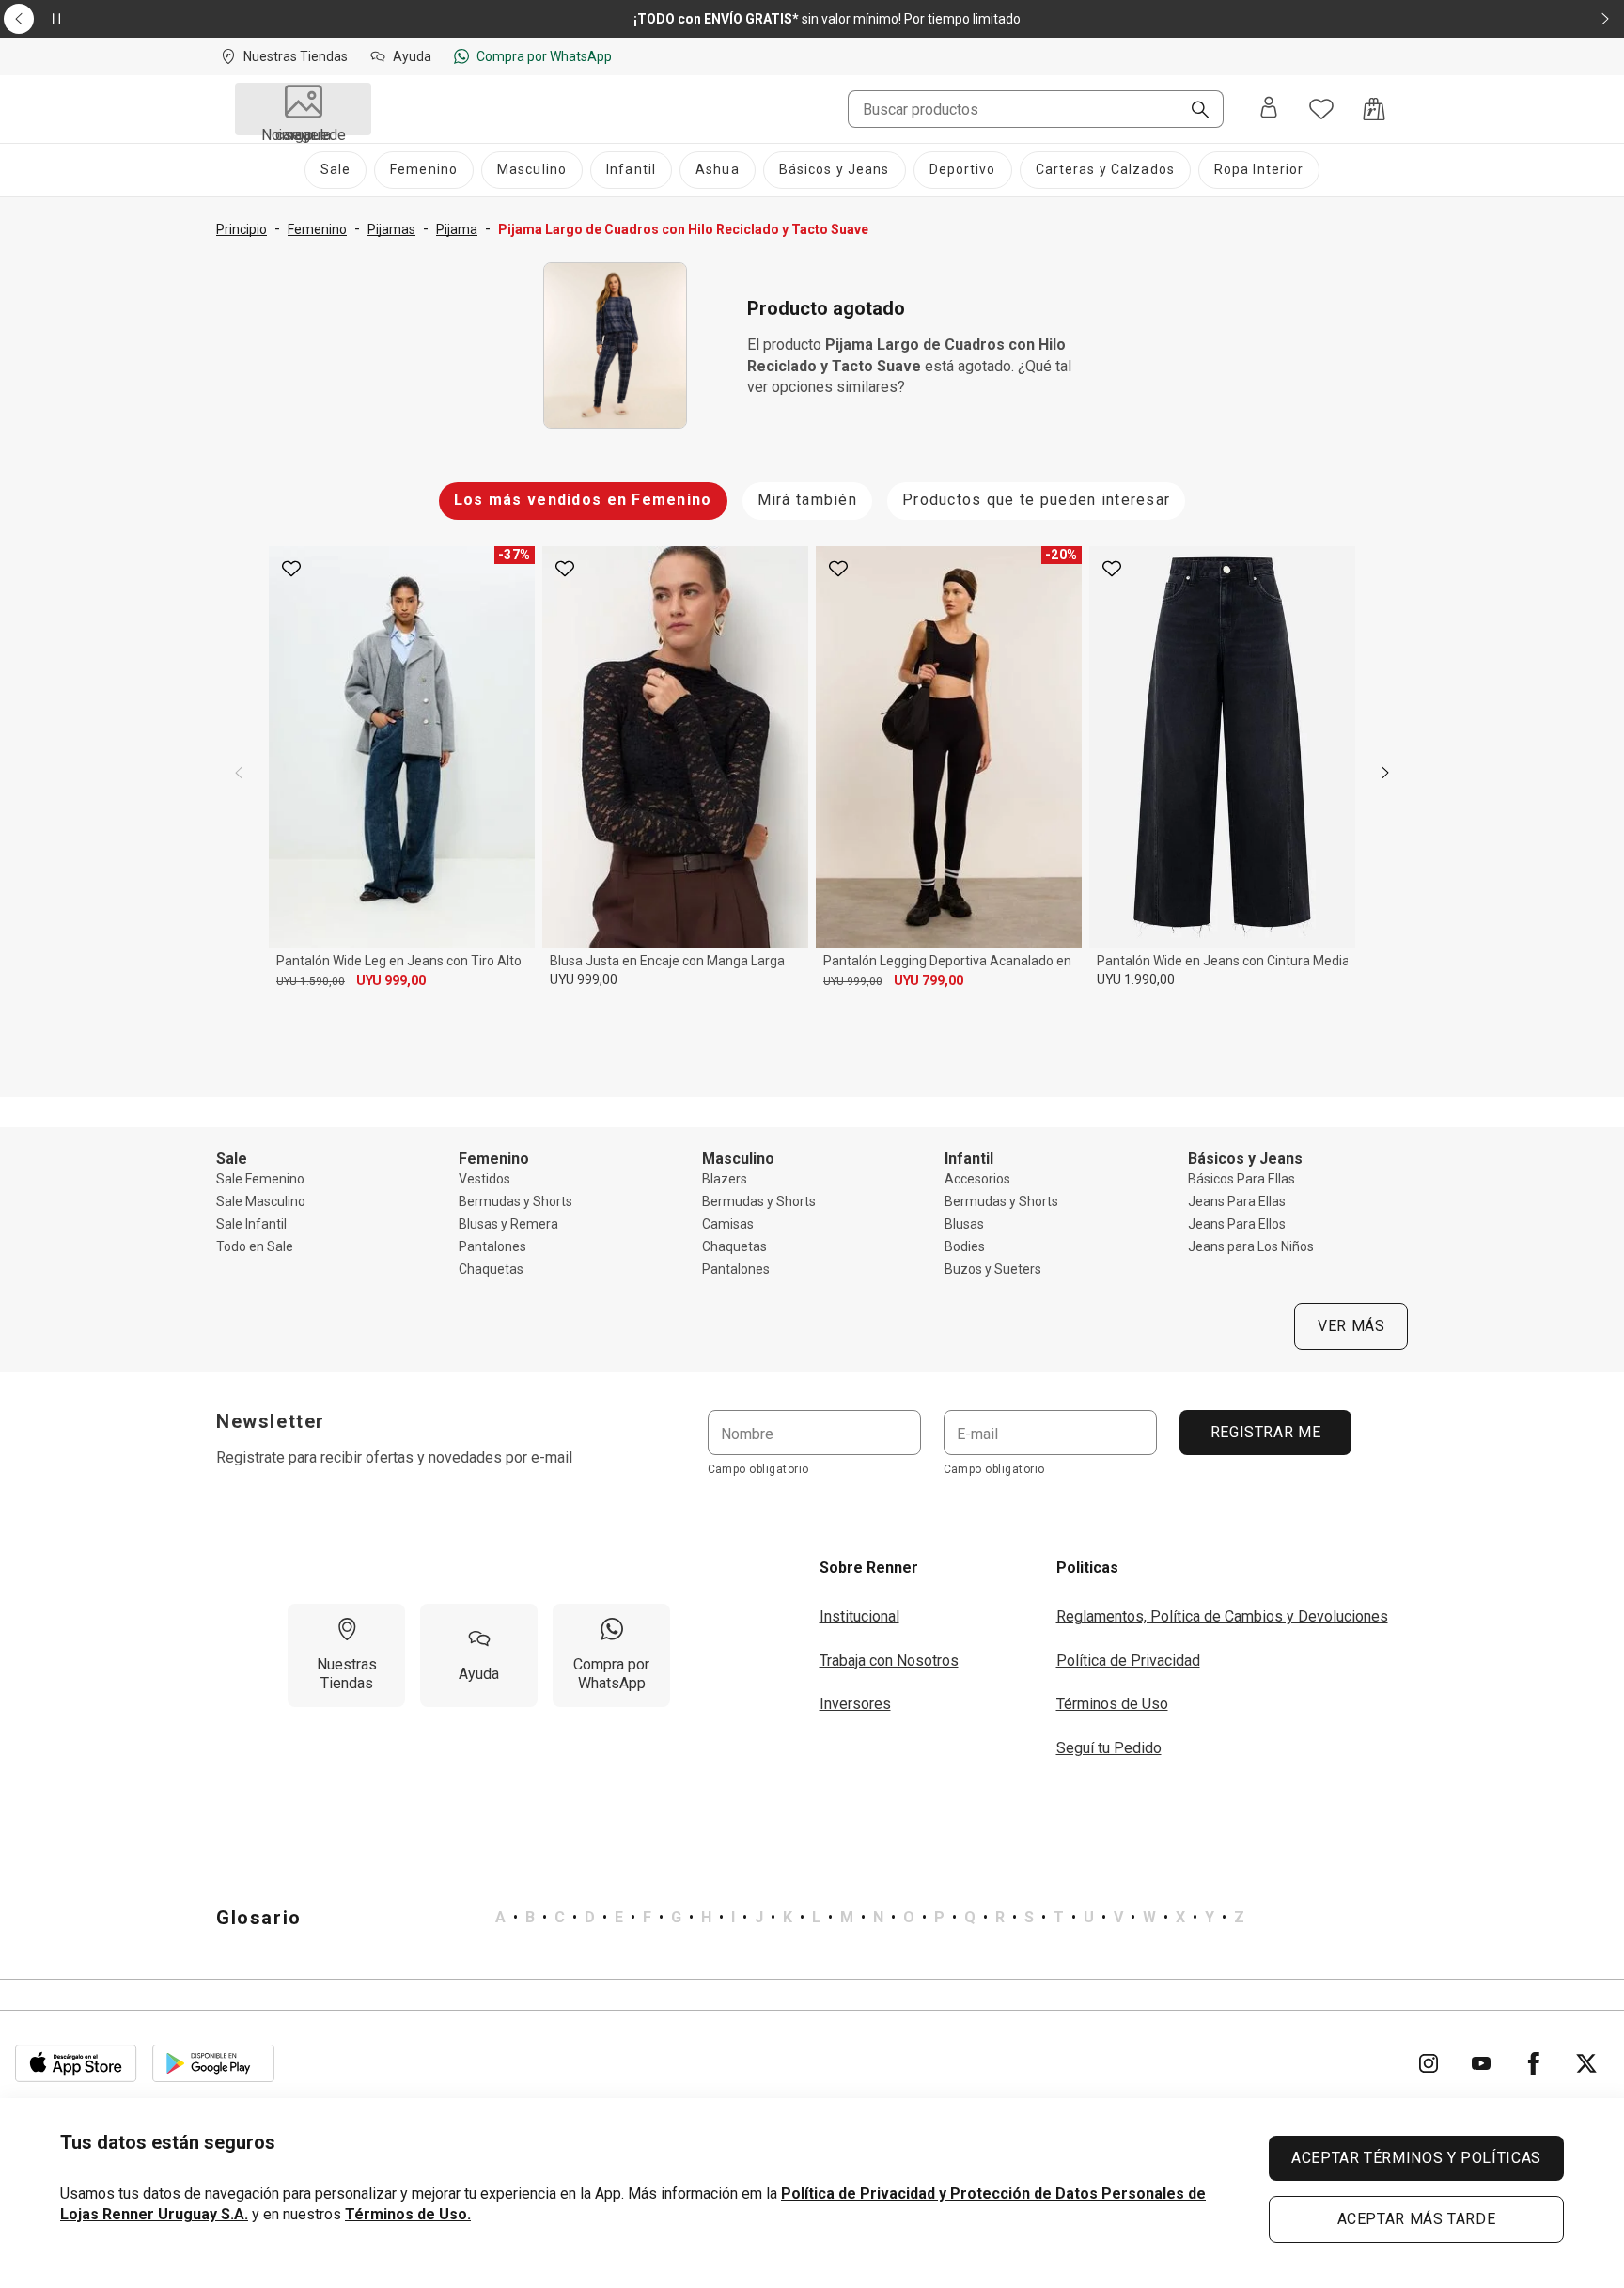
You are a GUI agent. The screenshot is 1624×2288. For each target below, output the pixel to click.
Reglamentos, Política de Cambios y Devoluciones (1222, 1616)
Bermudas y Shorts (515, 1201)
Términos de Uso (1112, 1704)
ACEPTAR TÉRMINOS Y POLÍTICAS (1416, 2158)
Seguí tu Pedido (1109, 1748)
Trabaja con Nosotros (889, 1661)
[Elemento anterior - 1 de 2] (19, 19)
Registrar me (1265, 1432)
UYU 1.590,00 (311, 981)
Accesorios (977, 1179)
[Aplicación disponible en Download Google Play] (213, 2063)
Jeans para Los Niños (1251, 1246)
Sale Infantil (251, 1224)
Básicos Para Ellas (1241, 1179)
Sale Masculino (261, 1201)
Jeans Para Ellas (1237, 1201)
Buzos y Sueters (993, 1269)
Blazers (725, 1179)
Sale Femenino (260, 1179)
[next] (1385, 773)
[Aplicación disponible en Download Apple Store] (76, 2063)
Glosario (259, 1918)
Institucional (859, 1616)
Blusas (964, 1224)
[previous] (239, 773)
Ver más (1351, 1326)
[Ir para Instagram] (1429, 2063)
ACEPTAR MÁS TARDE (1417, 2219)
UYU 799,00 (929, 980)
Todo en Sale (255, 1246)
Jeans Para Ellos (1237, 1224)
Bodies (965, 1246)
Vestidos (484, 1179)
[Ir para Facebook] (1534, 2063)
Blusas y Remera (508, 1224)
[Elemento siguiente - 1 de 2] (1605, 19)
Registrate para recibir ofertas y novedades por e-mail (394, 1457)
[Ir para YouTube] (1481, 2063)
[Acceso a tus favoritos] (1321, 109)
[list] (870, 1918)
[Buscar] (1193, 111)
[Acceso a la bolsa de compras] (1374, 109)
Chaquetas (491, 1269)
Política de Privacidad (1128, 1661)
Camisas (728, 1224)
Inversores (855, 1704)
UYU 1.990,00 (1136, 979)
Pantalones (492, 1246)
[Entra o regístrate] (1269, 109)
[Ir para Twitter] (1586, 2063)
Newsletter (271, 1421)
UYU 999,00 (391, 980)
